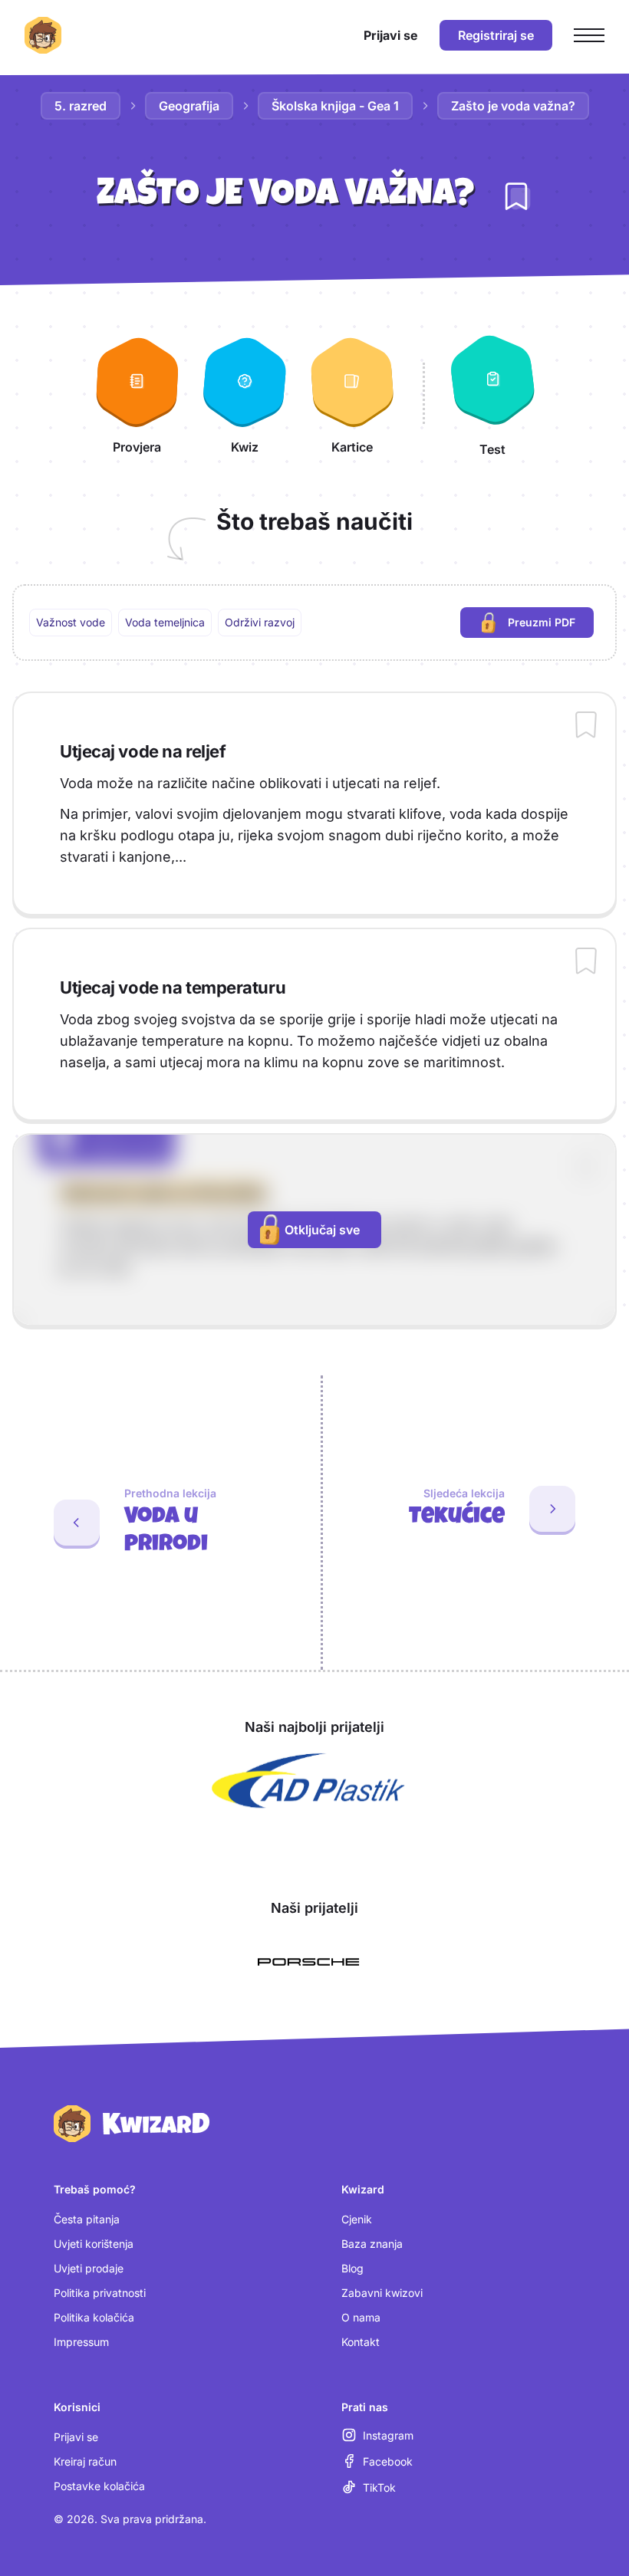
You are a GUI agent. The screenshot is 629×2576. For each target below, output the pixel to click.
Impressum (81, 2342)
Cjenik (357, 2219)
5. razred (81, 106)
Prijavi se (76, 2437)
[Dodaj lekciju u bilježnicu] (516, 196)
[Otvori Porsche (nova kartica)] (308, 1962)
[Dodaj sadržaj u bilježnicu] (586, 726)
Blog (352, 2268)
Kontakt (361, 2342)
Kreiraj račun (85, 2461)
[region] (314, 623)
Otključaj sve (322, 1230)
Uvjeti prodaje (89, 2268)
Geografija (189, 106)
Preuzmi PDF (551, 626)
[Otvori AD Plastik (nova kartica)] (308, 1781)
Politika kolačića (94, 2317)
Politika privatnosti (100, 2293)
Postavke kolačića (99, 2486)
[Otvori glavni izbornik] (589, 35)
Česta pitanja (87, 2219)
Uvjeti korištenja (94, 2244)
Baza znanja (372, 2244)
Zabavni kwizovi (382, 2293)
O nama (361, 2317)
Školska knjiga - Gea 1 (335, 106)
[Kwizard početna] (43, 35)
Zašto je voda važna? (513, 106)
